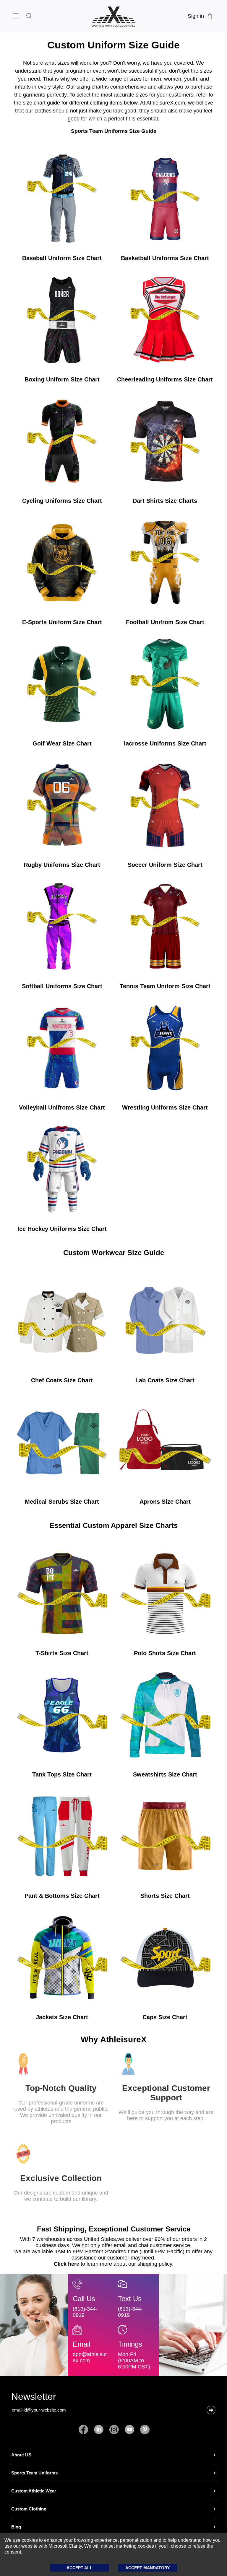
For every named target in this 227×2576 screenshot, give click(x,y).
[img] (62, 208)
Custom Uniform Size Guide (113, 45)
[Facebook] (85, 2430)
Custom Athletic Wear (34, 2491)
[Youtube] (129, 2430)
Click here (67, 2264)
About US (21, 2455)
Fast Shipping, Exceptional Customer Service (114, 2229)
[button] (211, 2410)
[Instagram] (114, 2430)
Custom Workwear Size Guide (114, 1253)
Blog (16, 2527)
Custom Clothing (29, 2509)
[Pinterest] (143, 2430)
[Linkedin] (99, 2430)
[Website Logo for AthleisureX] (113, 16)
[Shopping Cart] (210, 16)
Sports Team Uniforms (34, 2473)
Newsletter (34, 2398)
